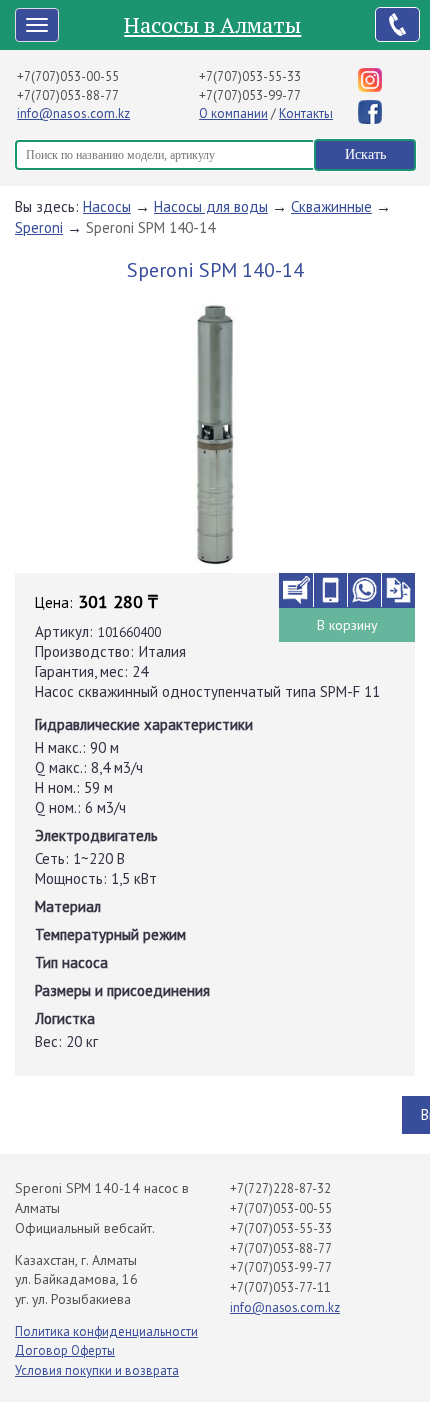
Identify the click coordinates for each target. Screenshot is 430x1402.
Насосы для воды (211, 206)
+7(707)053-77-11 (280, 1287)
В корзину (347, 625)
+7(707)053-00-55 (68, 76)
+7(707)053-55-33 (250, 76)
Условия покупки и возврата (97, 1370)
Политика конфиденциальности (106, 1331)
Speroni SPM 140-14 (150, 227)
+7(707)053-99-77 (250, 95)
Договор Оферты (65, 1350)
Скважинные (331, 206)
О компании (233, 113)
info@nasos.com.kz (73, 113)
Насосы (107, 206)
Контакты (306, 113)
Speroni (39, 227)
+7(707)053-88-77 (68, 95)
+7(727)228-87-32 (280, 1188)
